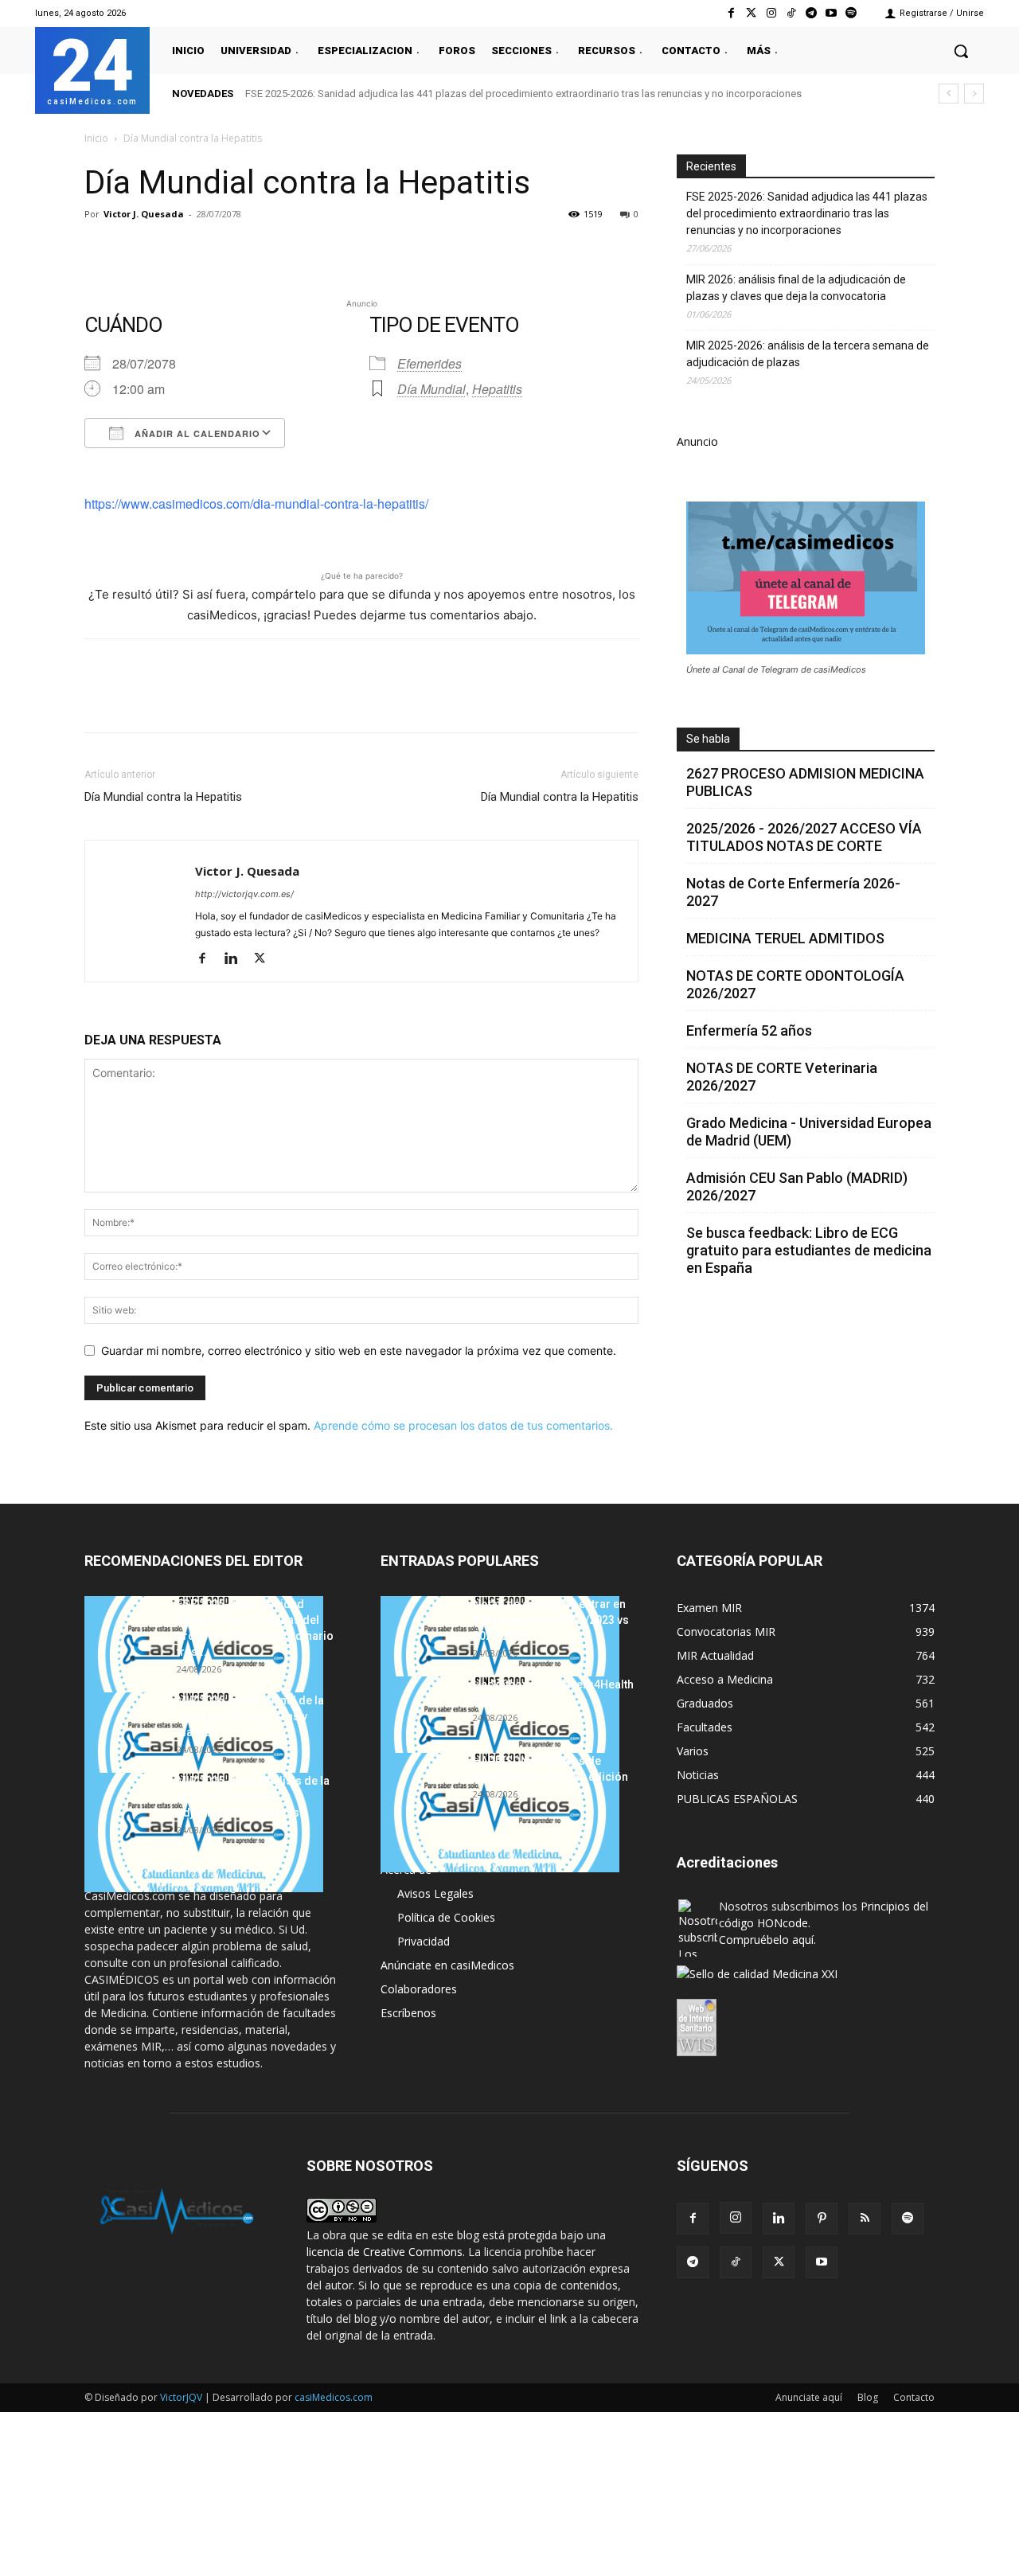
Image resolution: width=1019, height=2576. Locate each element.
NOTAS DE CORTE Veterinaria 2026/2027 (782, 1077)
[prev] (949, 94)
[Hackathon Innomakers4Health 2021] (500, 1736)
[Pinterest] (174, 250)
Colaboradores (419, 1989)
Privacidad (424, 1941)
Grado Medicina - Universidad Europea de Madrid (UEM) (809, 1132)
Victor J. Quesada (144, 214)
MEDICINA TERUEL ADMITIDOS (785, 938)
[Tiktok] (791, 13)
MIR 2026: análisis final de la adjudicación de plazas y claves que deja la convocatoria (796, 288)
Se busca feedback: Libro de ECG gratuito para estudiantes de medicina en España (809, 1250)
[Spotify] (851, 13)
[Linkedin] (247, 250)
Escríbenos (408, 2013)
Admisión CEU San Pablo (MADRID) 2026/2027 (797, 1187)
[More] (357, 250)
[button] (961, 51)
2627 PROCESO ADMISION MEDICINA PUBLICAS (805, 782)
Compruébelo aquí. (767, 1940)
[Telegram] (811, 13)
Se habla (708, 739)
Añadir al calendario (196, 433)
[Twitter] (751, 13)
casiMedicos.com (334, 2397)
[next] (974, 94)
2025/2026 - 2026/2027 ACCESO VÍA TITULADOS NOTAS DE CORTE (804, 837)
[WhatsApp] (210, 250)
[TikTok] (736, 2262)
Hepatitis (497, 389)
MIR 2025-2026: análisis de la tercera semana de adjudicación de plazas (808, 354)
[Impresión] (320, 250)
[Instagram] (771, 13)
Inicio (96, 138)
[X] (137, 250)
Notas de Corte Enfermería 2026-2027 (793, 892)
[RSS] (865, 2219)
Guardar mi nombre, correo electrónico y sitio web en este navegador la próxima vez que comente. (359, 1350)
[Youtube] (832, 13)
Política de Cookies (446, 1917)
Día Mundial (431, 389)
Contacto (914, 2397)
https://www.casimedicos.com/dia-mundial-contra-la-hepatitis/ (256, 503)
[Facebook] (731, 13)
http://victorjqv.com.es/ (244, 894)
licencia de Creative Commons (385, 2252)
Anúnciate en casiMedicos (447, 1965)
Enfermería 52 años (749, 1030)
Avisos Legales (435, 1893)
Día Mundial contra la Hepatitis (163, 797)
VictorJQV (182, 2397)
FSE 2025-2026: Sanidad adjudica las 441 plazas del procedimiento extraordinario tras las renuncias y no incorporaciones (523, 94)
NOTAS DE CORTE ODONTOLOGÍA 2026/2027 (795, 984)
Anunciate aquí (809, 2397)
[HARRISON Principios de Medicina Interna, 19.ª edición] (500, 1813)
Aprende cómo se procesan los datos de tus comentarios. (463, 1425)
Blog (868, 2397)
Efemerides (429, 363)
